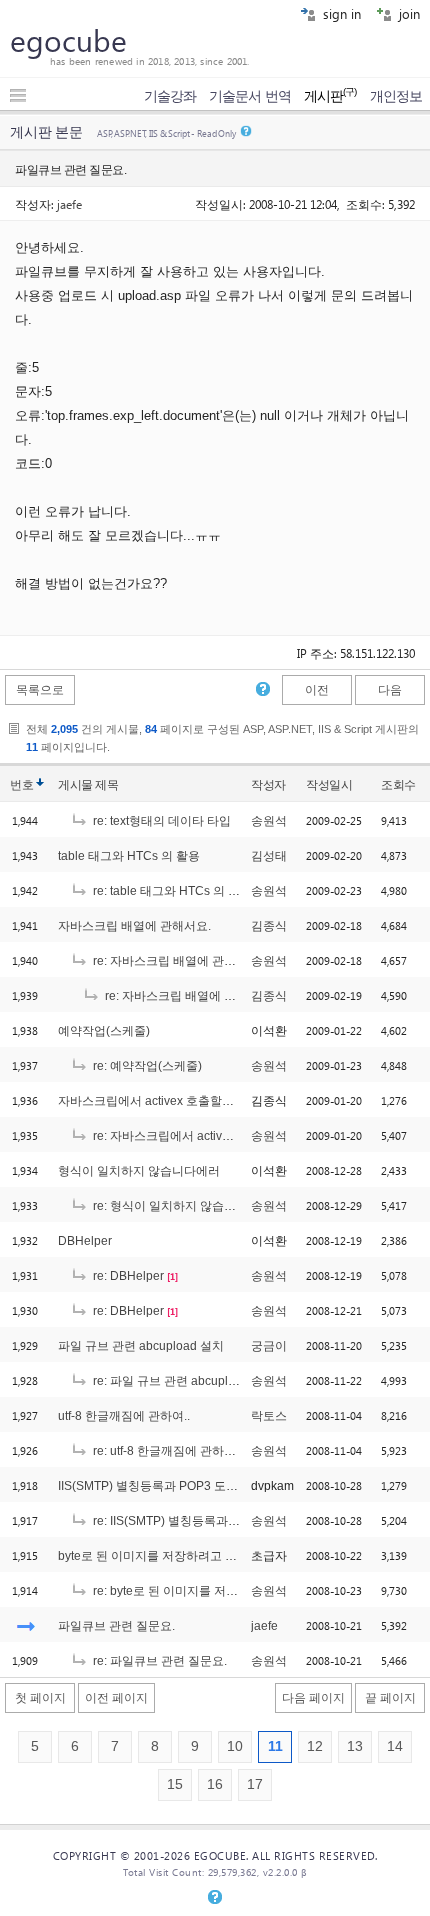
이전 (317, 690)
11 (275, 1746)
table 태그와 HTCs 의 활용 (129, 856)
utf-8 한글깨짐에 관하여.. (124, 1416)
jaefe (69, 204)
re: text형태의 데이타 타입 (160, 821)
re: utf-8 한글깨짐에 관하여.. (166, 1451)
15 (175, 1784)
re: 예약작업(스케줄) (146, 1066)
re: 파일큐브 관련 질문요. (158, 1661)
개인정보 (396, 96)
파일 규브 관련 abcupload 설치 (141, 1346)
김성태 (269, 856)
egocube (68, 40)
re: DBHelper (127, 1276)
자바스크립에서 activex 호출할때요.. (155, 1101)
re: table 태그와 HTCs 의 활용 (171, 891)
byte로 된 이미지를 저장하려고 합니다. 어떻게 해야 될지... (212, 1556)
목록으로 (40, 690)
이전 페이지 (116, 1698)
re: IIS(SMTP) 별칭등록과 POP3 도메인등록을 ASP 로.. (238, 1521)
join (407, 13)
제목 (106, 785)
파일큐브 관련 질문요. (116, 1626)
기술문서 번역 (250, 96)
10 (235, 1746)
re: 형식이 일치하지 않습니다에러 (181, 1206)
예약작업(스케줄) (104, 1031)
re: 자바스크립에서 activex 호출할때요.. (197, 1136)
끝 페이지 (390, 1698)
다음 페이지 (313, 1698)
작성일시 (329, 785)
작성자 (268, 785)
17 (255, 1784)
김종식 (269, 926)
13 (355, 1746)
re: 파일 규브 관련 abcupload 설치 (183, 1381)
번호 (21, 785)
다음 (390, 690)
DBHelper (85, 1241)
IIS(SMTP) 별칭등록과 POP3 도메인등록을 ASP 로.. (196, 1486)
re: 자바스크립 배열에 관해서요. (176, 961)
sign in (340, 13)
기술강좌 (170, 96)
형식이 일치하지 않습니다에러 (139, 1171)
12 (315, 1746)
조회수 (398, 785)
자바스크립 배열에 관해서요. (134, 926)
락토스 (269, 1416)
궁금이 (269, 1346)
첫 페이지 (40, 1698)
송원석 (269, 821)
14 (395, 1746)
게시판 (330, 96)
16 (215, 1784)
